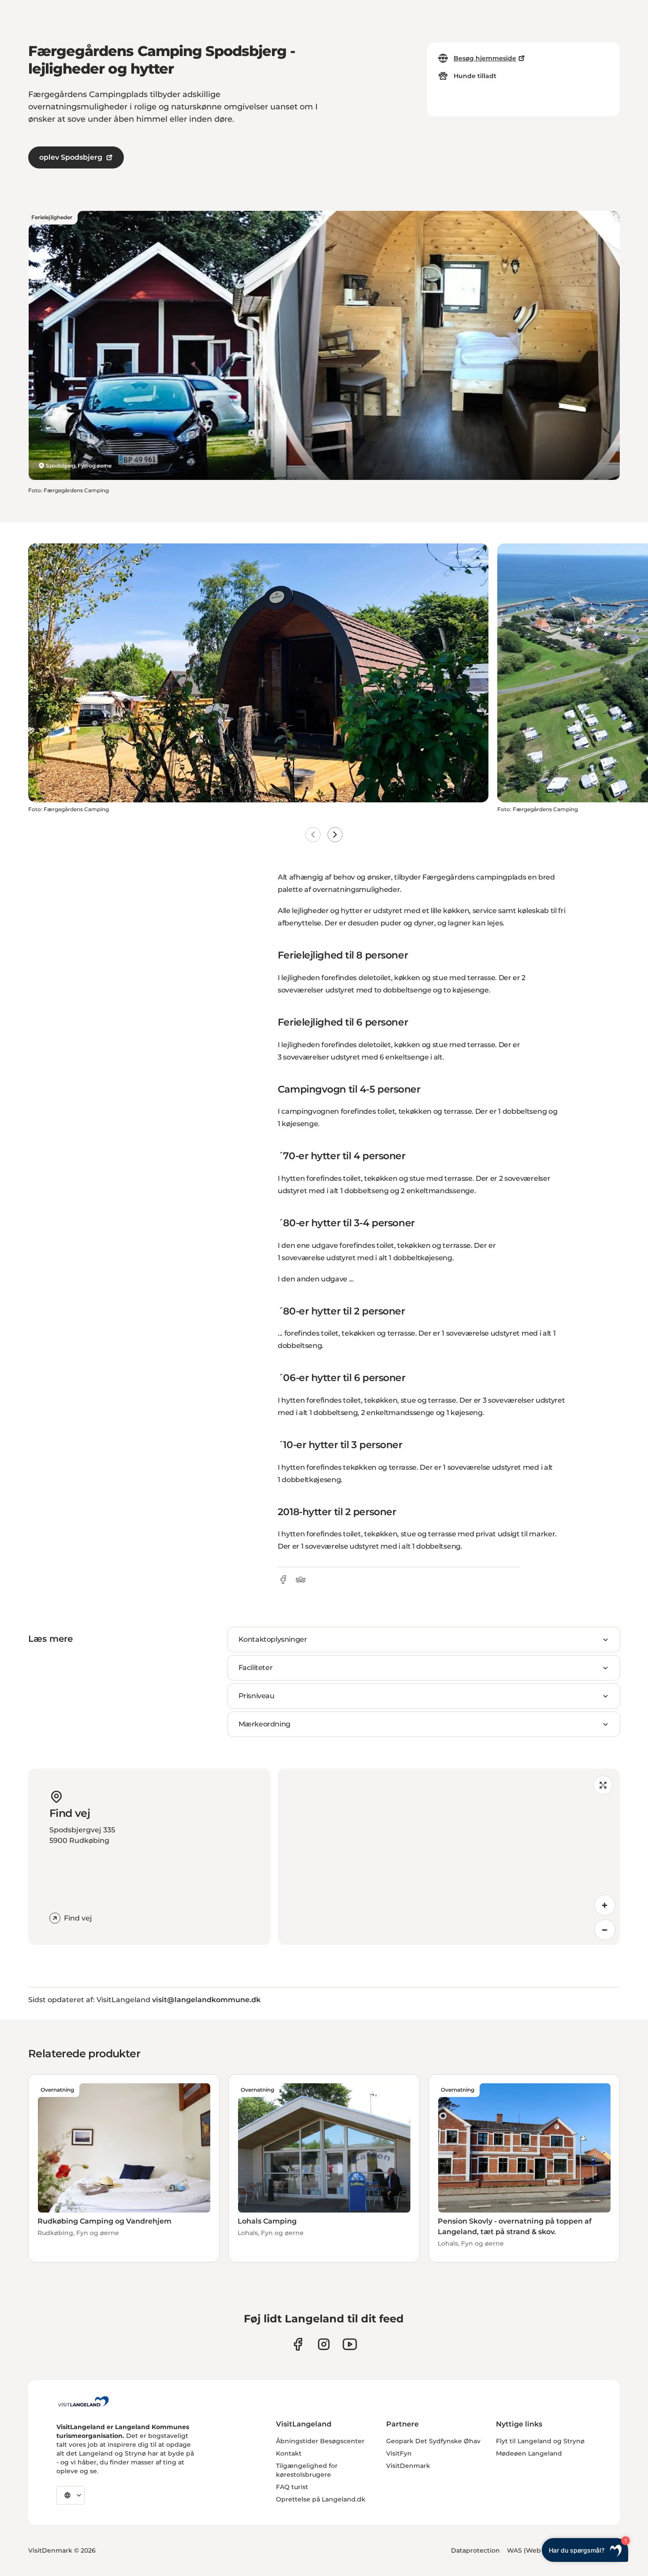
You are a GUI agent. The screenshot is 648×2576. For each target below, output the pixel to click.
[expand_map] (603, 1785)
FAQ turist (292, 2487)
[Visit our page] (298, 2344)
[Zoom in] (605, 1905)
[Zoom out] (605, 1930)
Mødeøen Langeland (529, 2453)
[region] (449, 1857)
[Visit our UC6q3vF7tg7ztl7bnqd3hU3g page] (350, 2344)
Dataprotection (475, 2550)
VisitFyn (399, 2453)
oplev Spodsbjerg (71, 157)
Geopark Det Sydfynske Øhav (433, 2441)
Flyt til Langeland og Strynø (540, 2441)
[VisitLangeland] (83, 2401)
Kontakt (289, 2453)
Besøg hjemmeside (485, 58)
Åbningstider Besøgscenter (320, 2441)
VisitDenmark (408, 2466)
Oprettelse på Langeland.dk (321, 2499)
